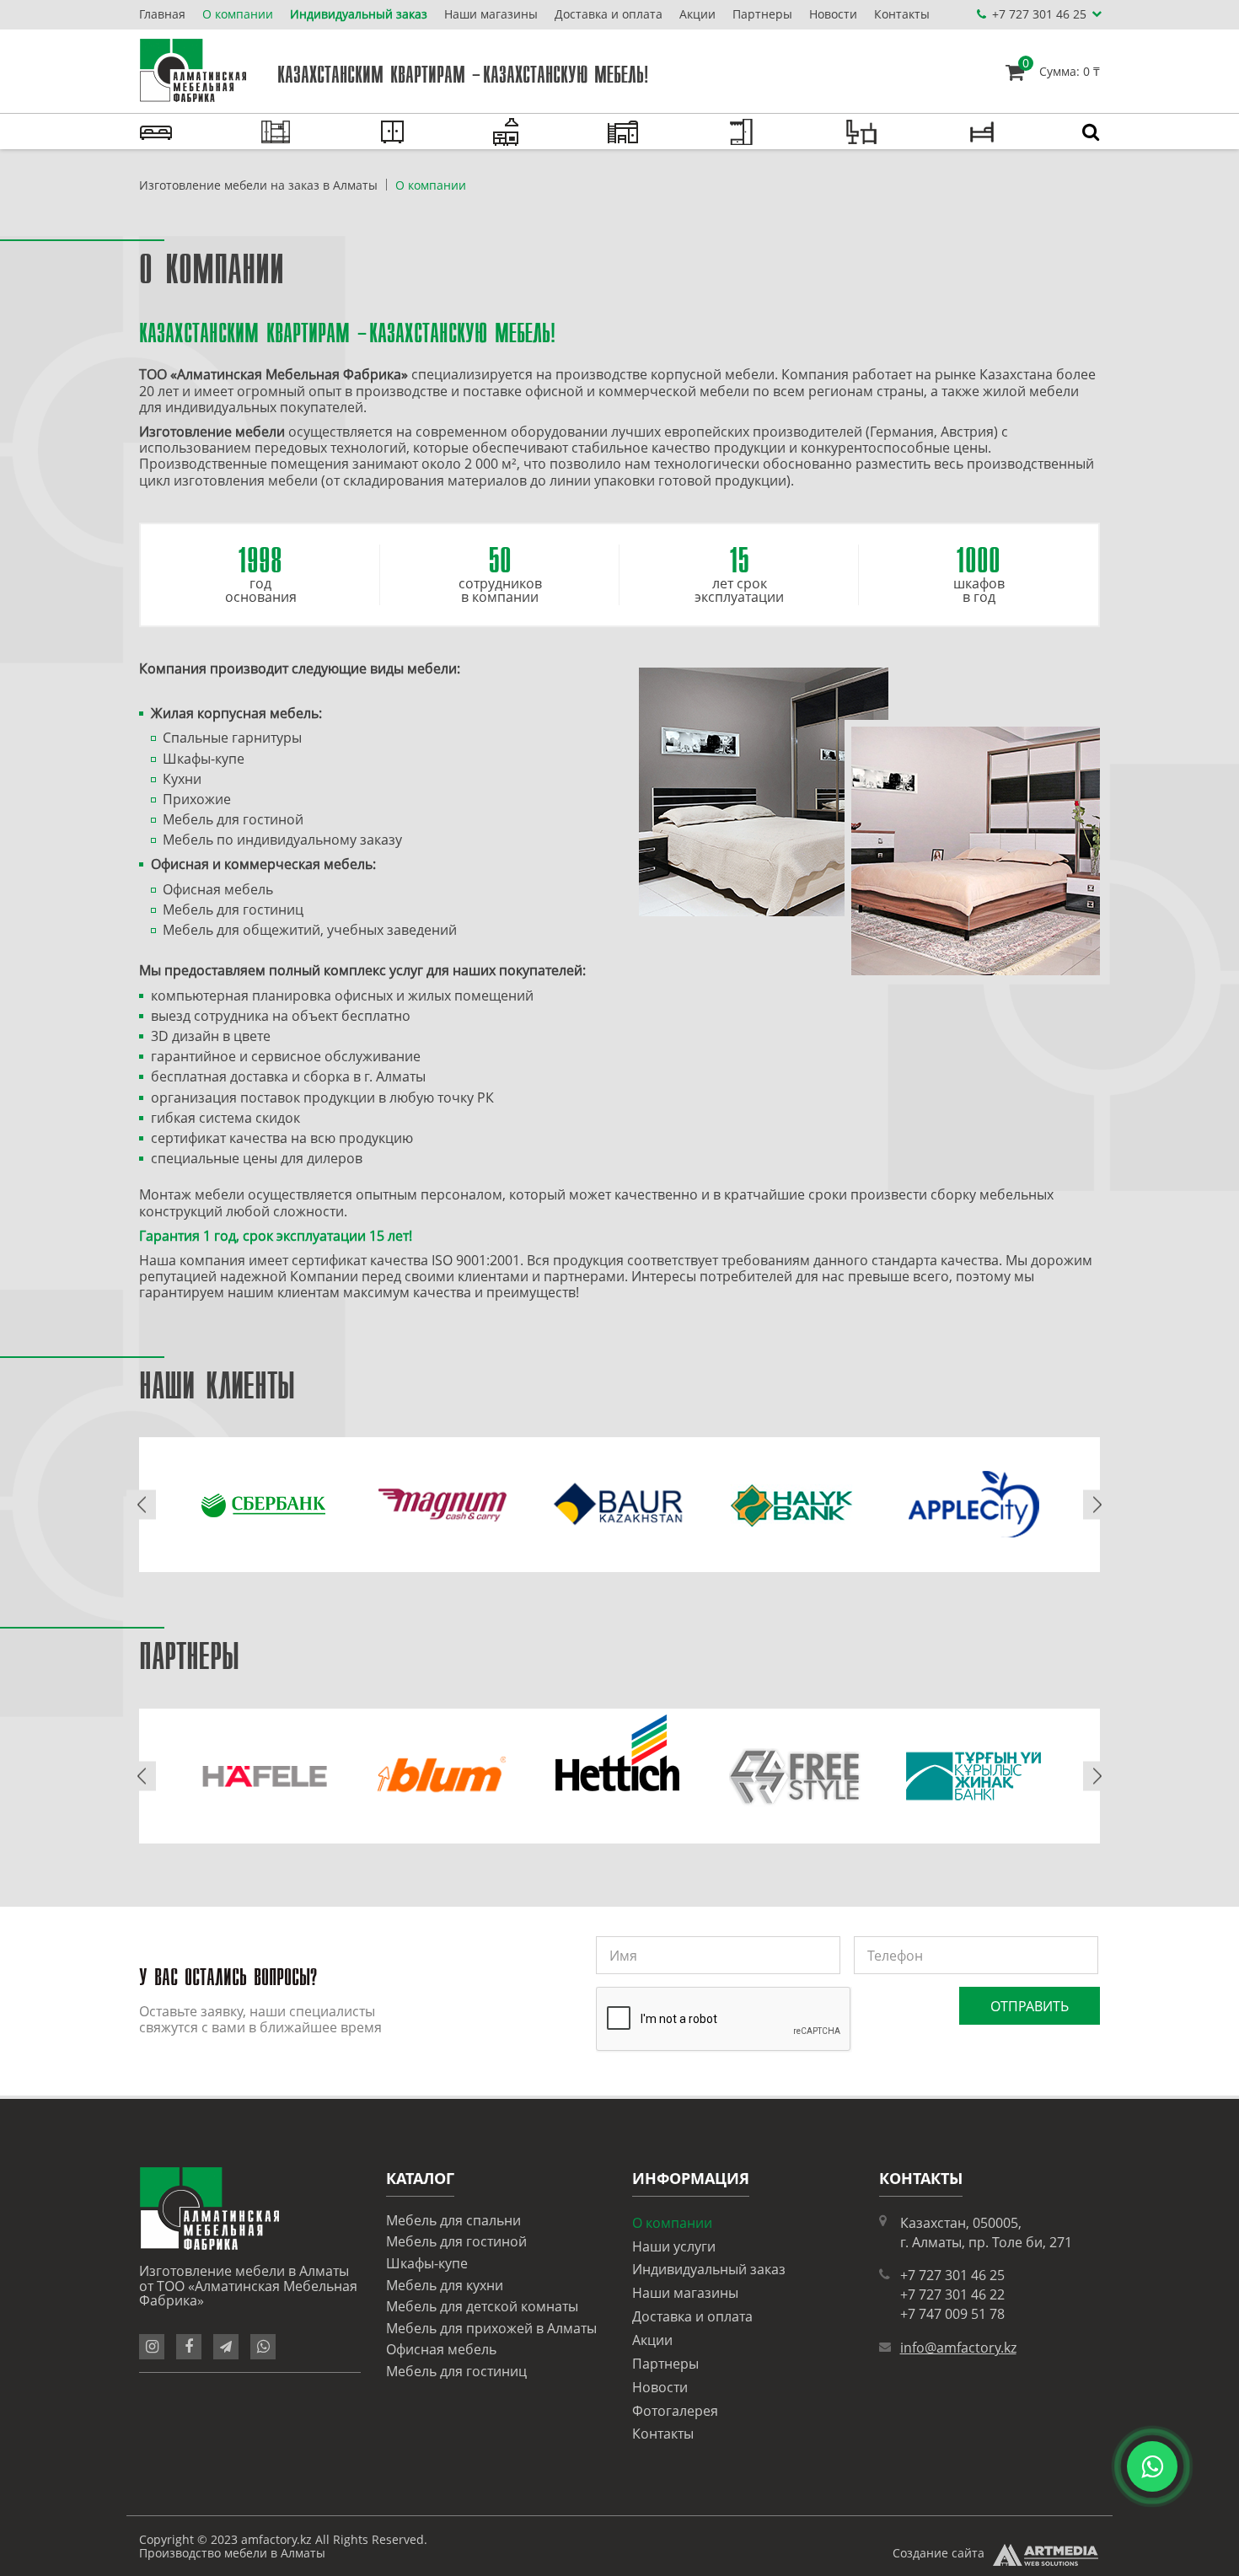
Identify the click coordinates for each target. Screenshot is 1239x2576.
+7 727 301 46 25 (952, 2275)
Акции (697, 14)
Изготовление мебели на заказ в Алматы (258, 185)
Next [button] (1098, 1505)
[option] (265, 1505)
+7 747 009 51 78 (952, 2314)
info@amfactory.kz (958, 2348)
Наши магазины (491, 14)
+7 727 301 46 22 (952, 2294)
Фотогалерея (675, 2411)
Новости (833, 14)
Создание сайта (939, 2553)
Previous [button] (141, 1505)
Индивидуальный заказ (359, 14)
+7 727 (1039, 14)
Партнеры (762, 14)
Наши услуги (674, 2246)
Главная (162, 14)
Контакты (902, 14)
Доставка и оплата (609, 14)
